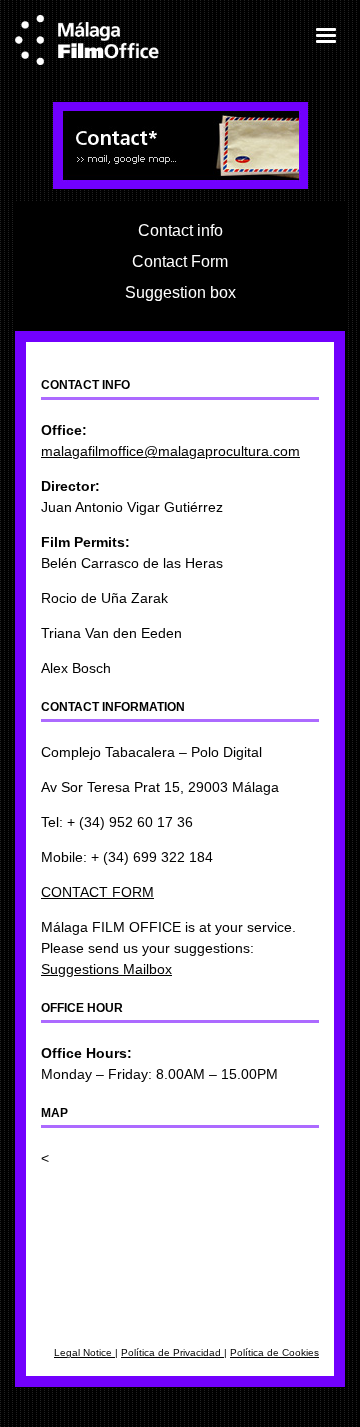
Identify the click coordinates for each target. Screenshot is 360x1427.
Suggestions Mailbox (106, 969)
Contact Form (180, 261)
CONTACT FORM (97, 892)
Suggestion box (180, 292)
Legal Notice (84, 1352)
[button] (325, 35)
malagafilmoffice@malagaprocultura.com (170, 451)
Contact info (180, 230)
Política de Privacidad (172, 1352)
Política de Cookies (274, 1352)
